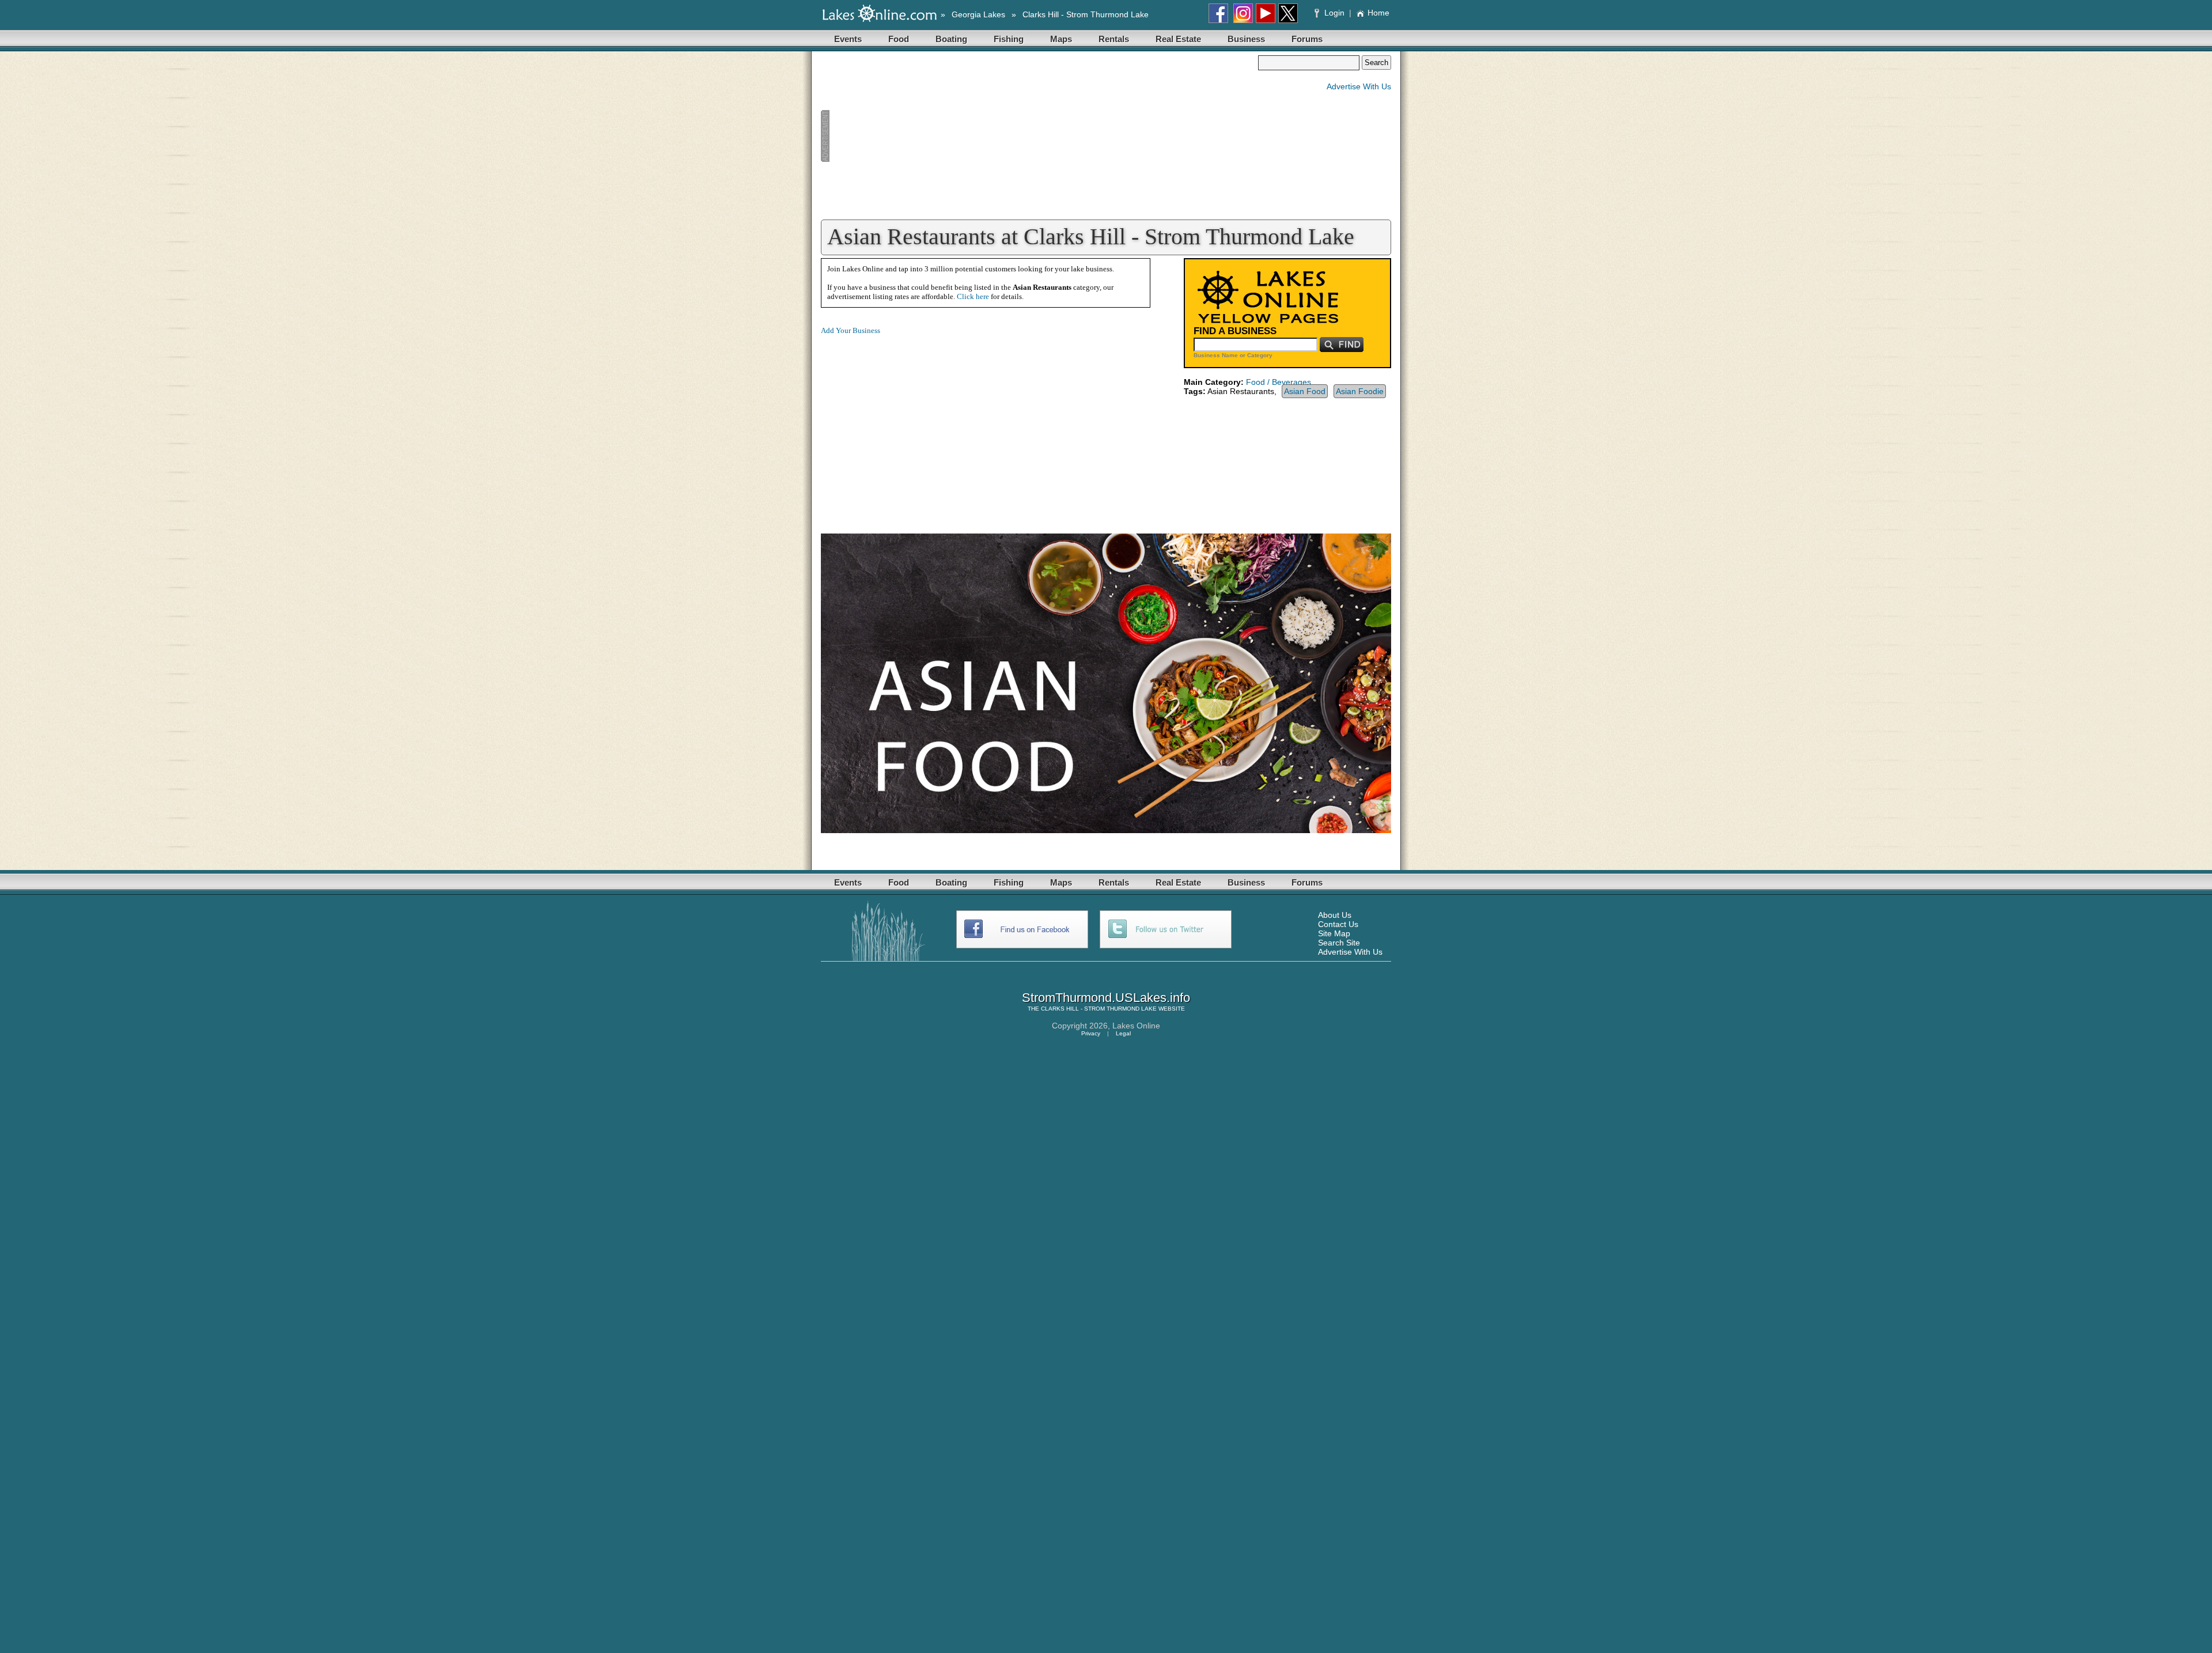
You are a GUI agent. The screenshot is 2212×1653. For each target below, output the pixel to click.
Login (1334, 13)
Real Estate (1178, 39)
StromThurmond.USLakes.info (1106, 998)
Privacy (1091, 1033)
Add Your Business (851, 330)
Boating (951, 39)
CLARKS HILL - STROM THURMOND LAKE (1099, 1009)
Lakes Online (1136, 1026)
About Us (1335, 915)
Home (1378, 13)
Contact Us (1338, 924)
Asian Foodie (1360, 391)
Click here (973, 296)
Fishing (1009, 39)
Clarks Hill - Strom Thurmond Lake (1086, 14)
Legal (1123, 1033)
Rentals (1114, 39)
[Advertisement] (1039, 136)
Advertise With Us (1359, 86)
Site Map (1334, 933)
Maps (1061, 39)
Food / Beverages (1279, 382)
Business (1246, 39)
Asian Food (1305, 391)
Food (899, 39)
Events (848, 39)
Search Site (1339, 943)
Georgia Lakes (978, 14)
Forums (1307, 39)
